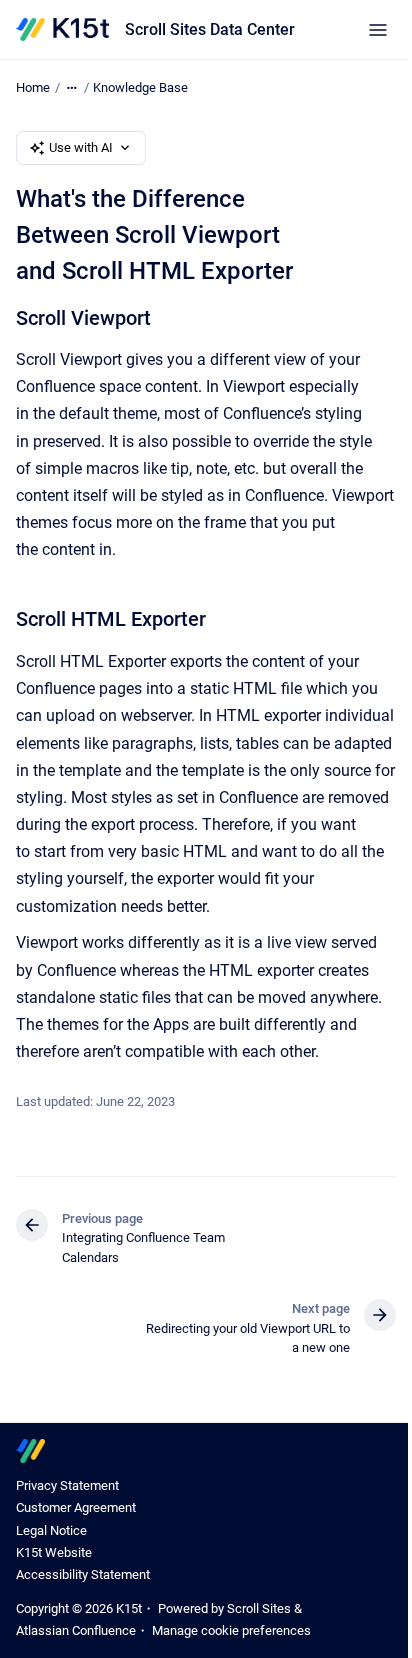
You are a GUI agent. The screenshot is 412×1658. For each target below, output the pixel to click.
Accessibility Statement (83, 1574)
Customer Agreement (76, 1507)
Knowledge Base (140, 87)
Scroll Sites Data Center (210, 29)
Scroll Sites (259, 1608)
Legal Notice (51, 1530)
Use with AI (81, 147)
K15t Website (54, 1552)
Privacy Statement (67, 1485)
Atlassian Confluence (76, 1630)
